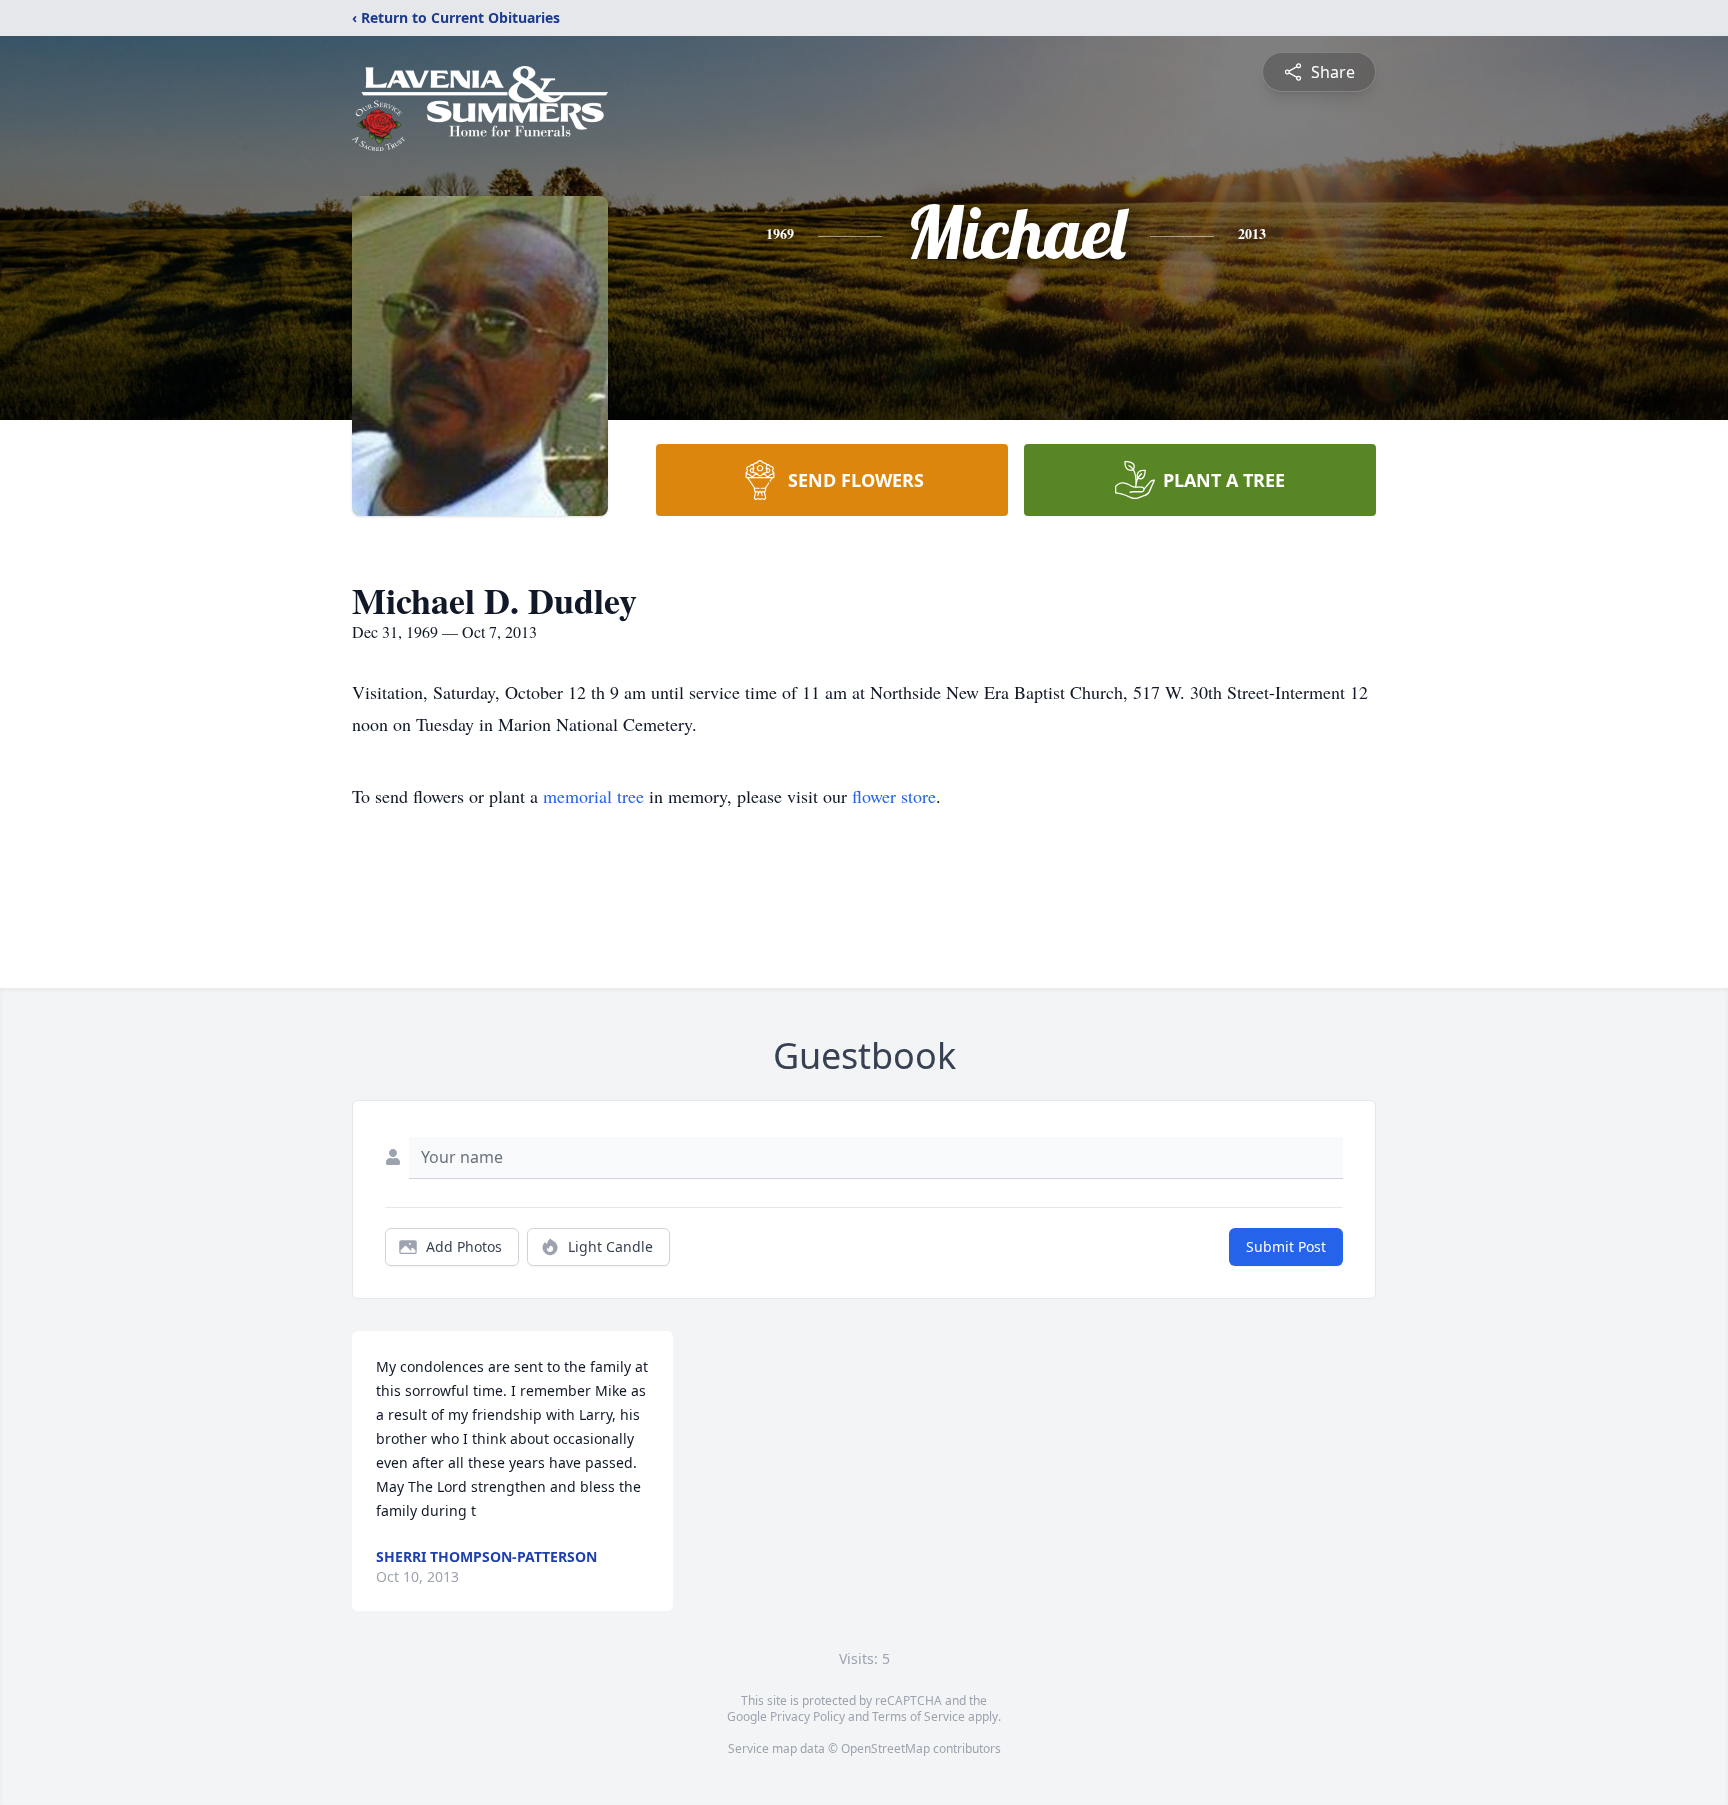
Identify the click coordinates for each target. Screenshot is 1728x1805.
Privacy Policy (807, 1716)
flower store (894, 796)
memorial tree (593, 796)
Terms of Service (918, 1716)
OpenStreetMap (885, 1748)
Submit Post (1286, 1246)
